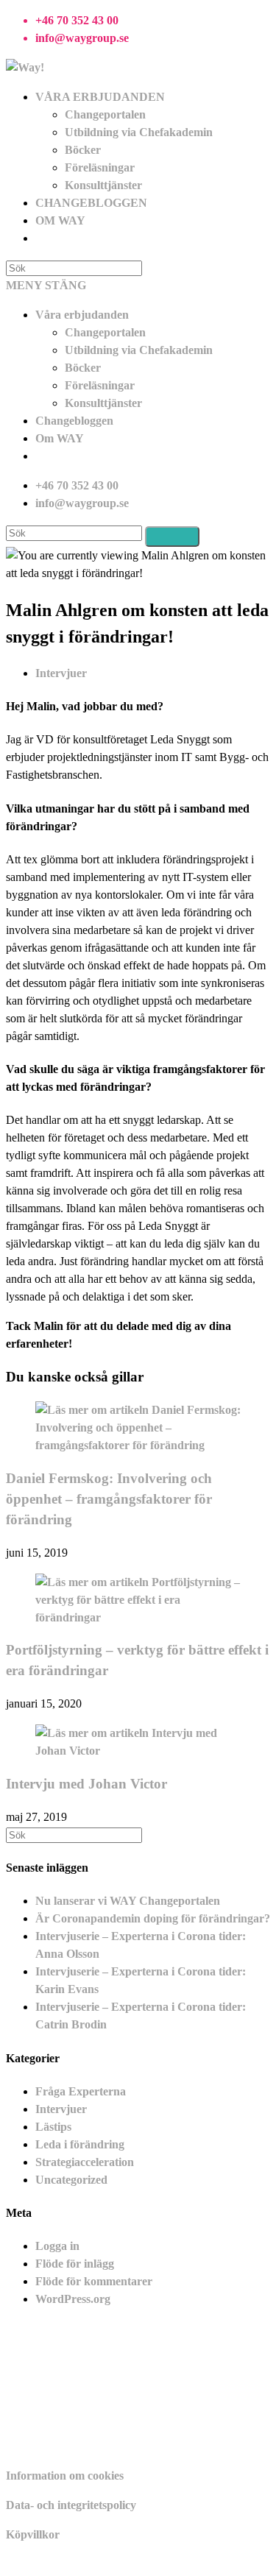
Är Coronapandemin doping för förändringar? (153, 1918)
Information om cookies (65, 2476)
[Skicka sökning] (172, 537)
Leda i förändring (80, 2144)
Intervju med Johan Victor (86, 1784)
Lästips (53, 2127)
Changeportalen (105, 332)
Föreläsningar (100, 385)
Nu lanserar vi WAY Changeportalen (128, 1901)
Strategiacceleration (85, 2162)
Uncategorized (71, 2180)
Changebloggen (74, 421)
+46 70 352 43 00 (77, 20)
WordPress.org (73, 2299)
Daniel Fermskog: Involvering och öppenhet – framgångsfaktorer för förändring (109, 1499)
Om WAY (60, 438)
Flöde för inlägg (75, 2264)
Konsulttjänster (103, 403)
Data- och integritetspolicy (71, 2505)
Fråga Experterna (81, 2091)
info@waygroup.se (82, 38)
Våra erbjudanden (82, 315)
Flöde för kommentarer (94, 2281)
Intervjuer (61, 673)
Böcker (83, 368)
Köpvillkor (33, 2534)
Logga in (57, 2246)
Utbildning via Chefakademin (139, 350)
